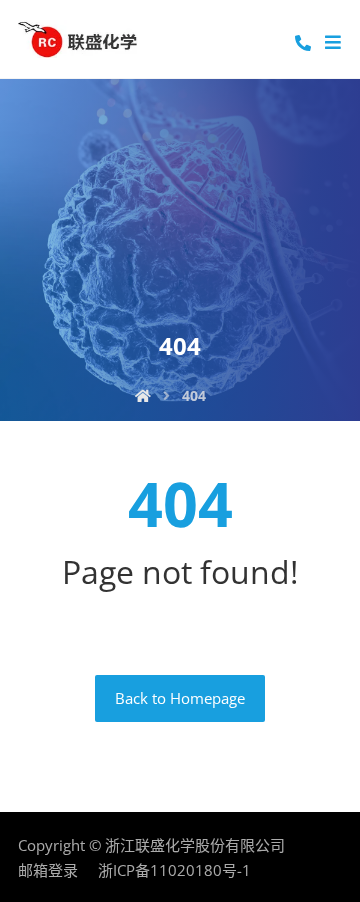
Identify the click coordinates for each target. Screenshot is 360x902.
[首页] (143, 395)
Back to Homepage (180, 698)
